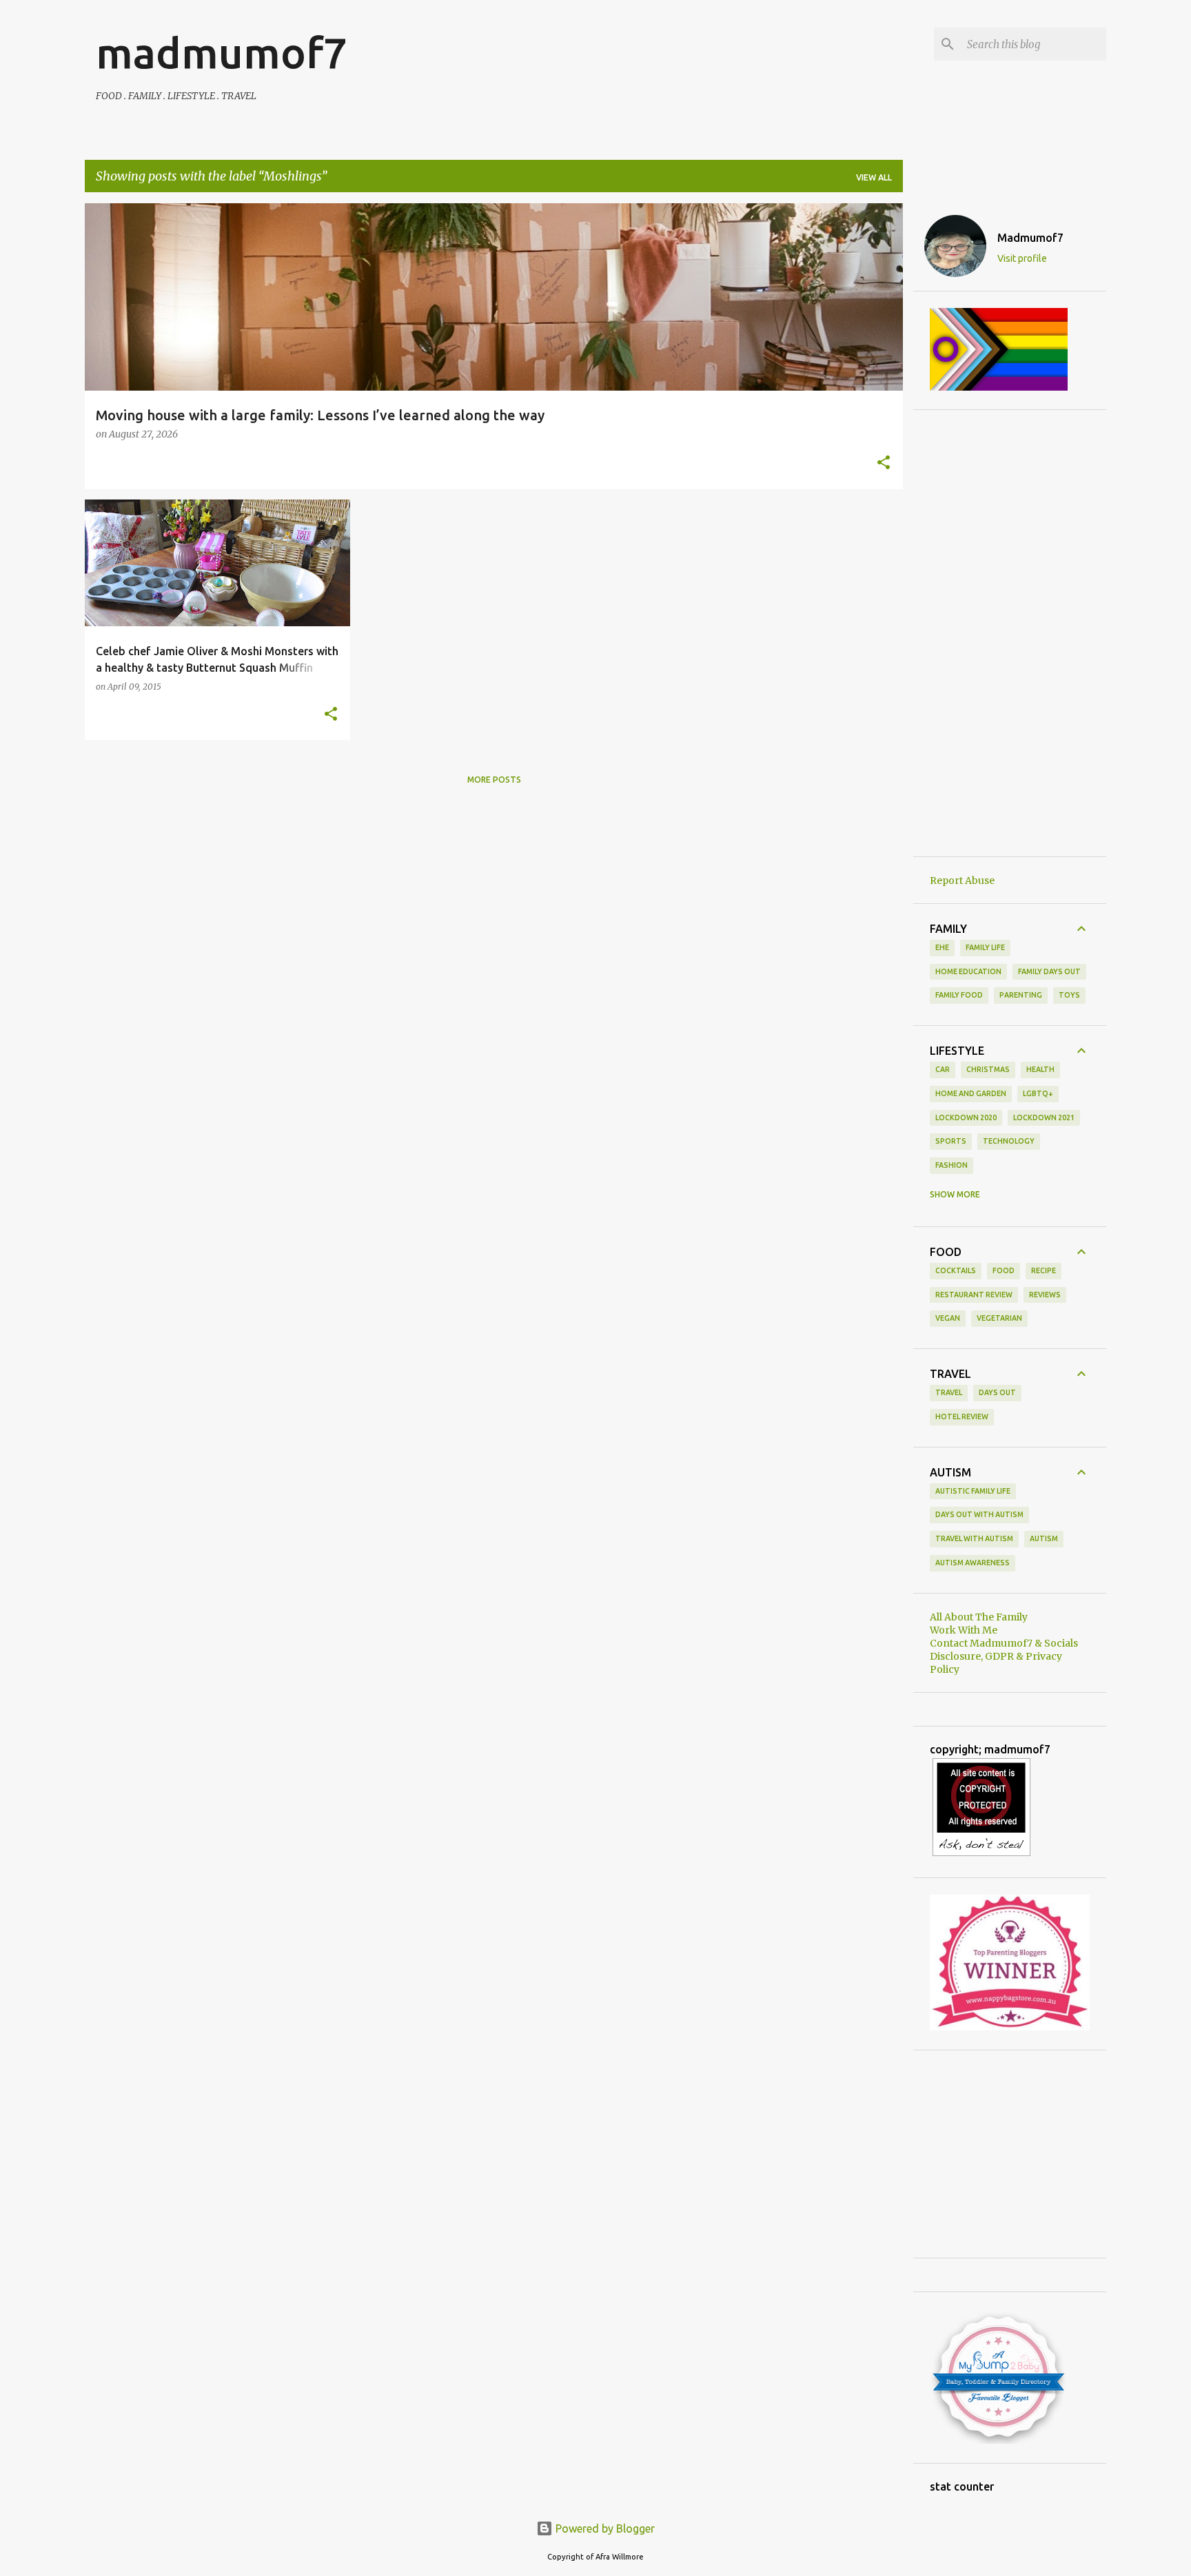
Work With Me (964, 1630)
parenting (1021, 995)
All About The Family (979, 1617)
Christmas (988, 1069)
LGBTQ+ (1038, 1093)
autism (1044, 1538)
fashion (951, 1165)
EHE (942, 947)
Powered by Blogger (604, 2528)
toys (1069, 995)
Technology (1009, 1141)
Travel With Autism (974, 1538)
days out (997, 1392)
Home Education (968, 971)
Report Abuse (962, 880)
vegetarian (999, 1318)
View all (874, 177)
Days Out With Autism (979, 1514)
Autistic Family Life (973, 1491)
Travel (949, 1392)
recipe (1044, 1270)
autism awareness (973, 1563)
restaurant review (974, 1295)
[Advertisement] (1010, 633)
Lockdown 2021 (1044, 1117)
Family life (985, 947)
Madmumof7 (1030, 238)
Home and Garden (971, 1093)
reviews (1045, 1295)
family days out (1049, 971)
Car (943, 1069)
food (1004, 1270)
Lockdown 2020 (966, 1117)
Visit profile (1022, 258)
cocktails (956, 1270)
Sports (951, 1141)
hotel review (962, 1416)
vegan (948, 1318)
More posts (494, 780)
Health (1040, 1069)
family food (959, 995)
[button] (884, 464)
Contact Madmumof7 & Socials (1004, 1643)
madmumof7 (222, 52)
